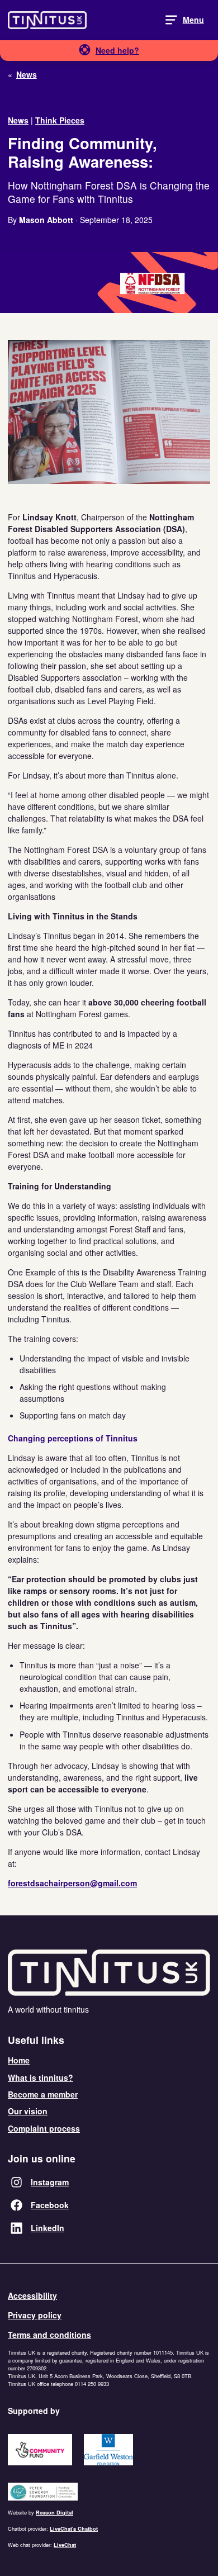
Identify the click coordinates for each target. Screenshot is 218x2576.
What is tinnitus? (41, 2077)
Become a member (43, 2094)
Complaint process (44, 2128)
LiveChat (65, 2545)
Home (19, 2060)
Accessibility (32, 2295)
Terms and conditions (49, 2335)
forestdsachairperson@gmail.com (72, 1883)
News (18, 120)
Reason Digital (54, 2513)
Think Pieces (60, 120)
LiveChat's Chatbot (74, 2529)
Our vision (28, 2111)
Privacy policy (35, 2315)
